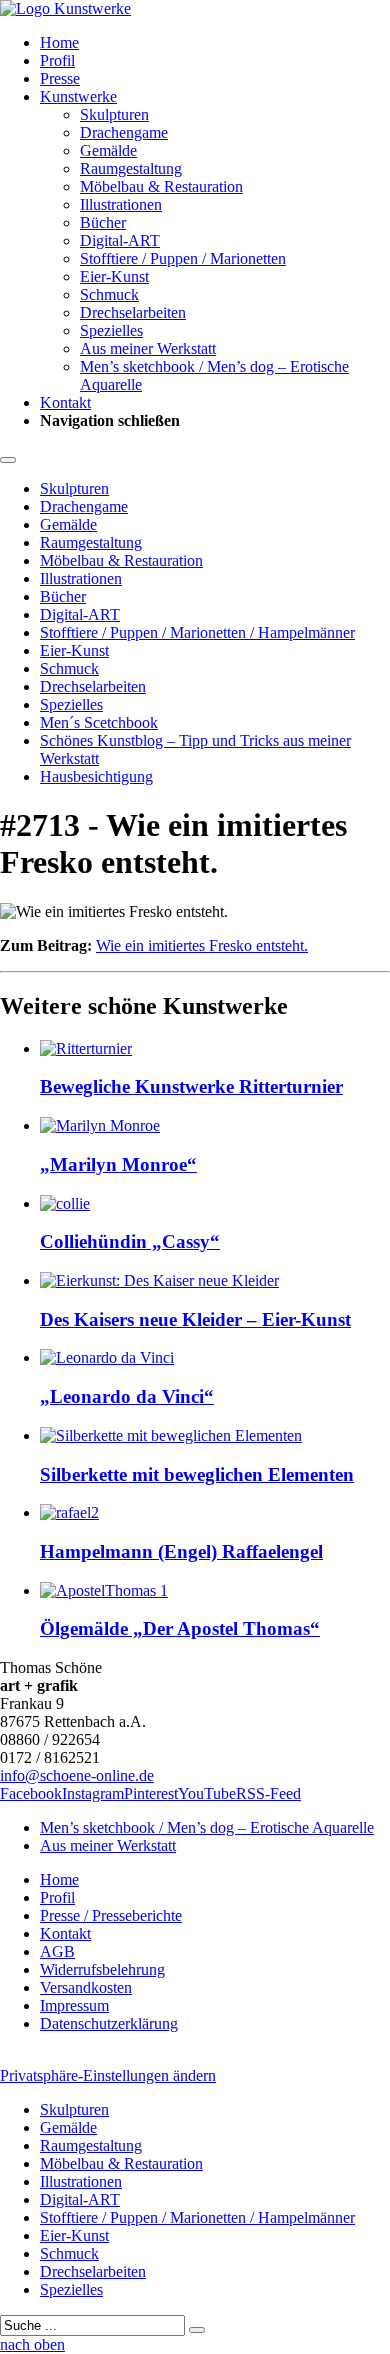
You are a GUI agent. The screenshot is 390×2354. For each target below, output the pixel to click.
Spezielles (111, 330)
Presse (60, 78)
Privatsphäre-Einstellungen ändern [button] (108, 2075)
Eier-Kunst (114, 276)
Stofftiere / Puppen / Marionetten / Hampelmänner (197, 632)
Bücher (103, 222)
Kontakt (65, 402)
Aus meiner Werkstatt (148, 348)
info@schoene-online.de (77, 1775)
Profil (57, 60)
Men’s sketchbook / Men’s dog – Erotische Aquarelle (207, 1827)
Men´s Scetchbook (99, 722)
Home (59, 42)
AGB (57, 1951)
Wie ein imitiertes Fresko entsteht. (202, 945)
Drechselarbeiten (133, 312)
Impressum (74, 2005)
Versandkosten (86, 1987)
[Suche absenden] (197, 2330)
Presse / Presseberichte (111, 1915)
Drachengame (124, 132)
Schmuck (109, 294)
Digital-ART (120, 240)
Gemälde (108, 150)
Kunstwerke (78, 96)
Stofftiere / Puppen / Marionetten (183, 258)
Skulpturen (114, 114)
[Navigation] (8, 460)
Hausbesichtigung (96, 776)
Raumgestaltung (131, 168)
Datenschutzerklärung (109, 2023)
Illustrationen (121, 204)
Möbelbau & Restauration (161, 186)
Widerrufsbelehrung (102, 1969)
